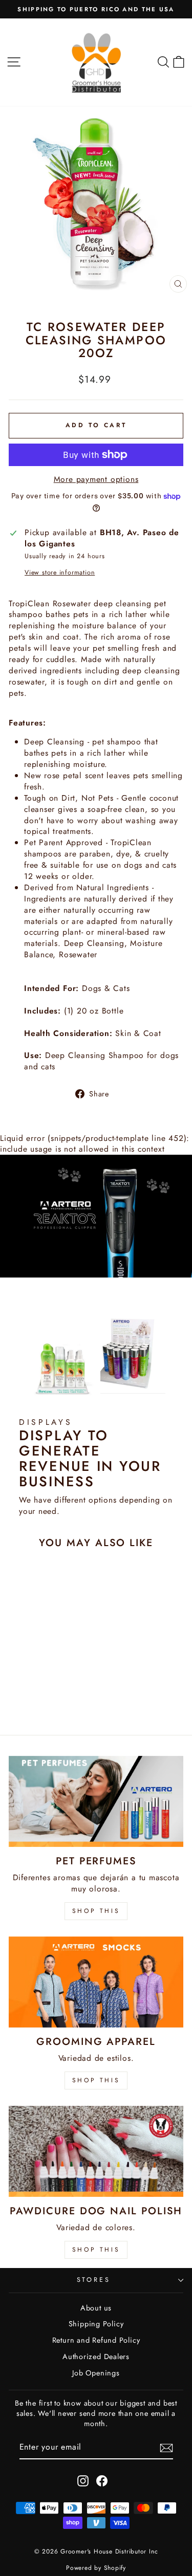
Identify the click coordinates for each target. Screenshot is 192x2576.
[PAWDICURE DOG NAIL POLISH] (96, 2151)
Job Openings (96, 2373)
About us (96, 2308)
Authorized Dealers (96, 2357)
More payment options (96, 479)
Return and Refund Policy (96, 2340)
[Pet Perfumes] (96, 1801)
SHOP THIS (96, 1911)
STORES (94, 2280)
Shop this (96, 2250)
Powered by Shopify (96, 2568)
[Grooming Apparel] (96, 1982)
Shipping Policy (96, 2324)
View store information (60, 573)
